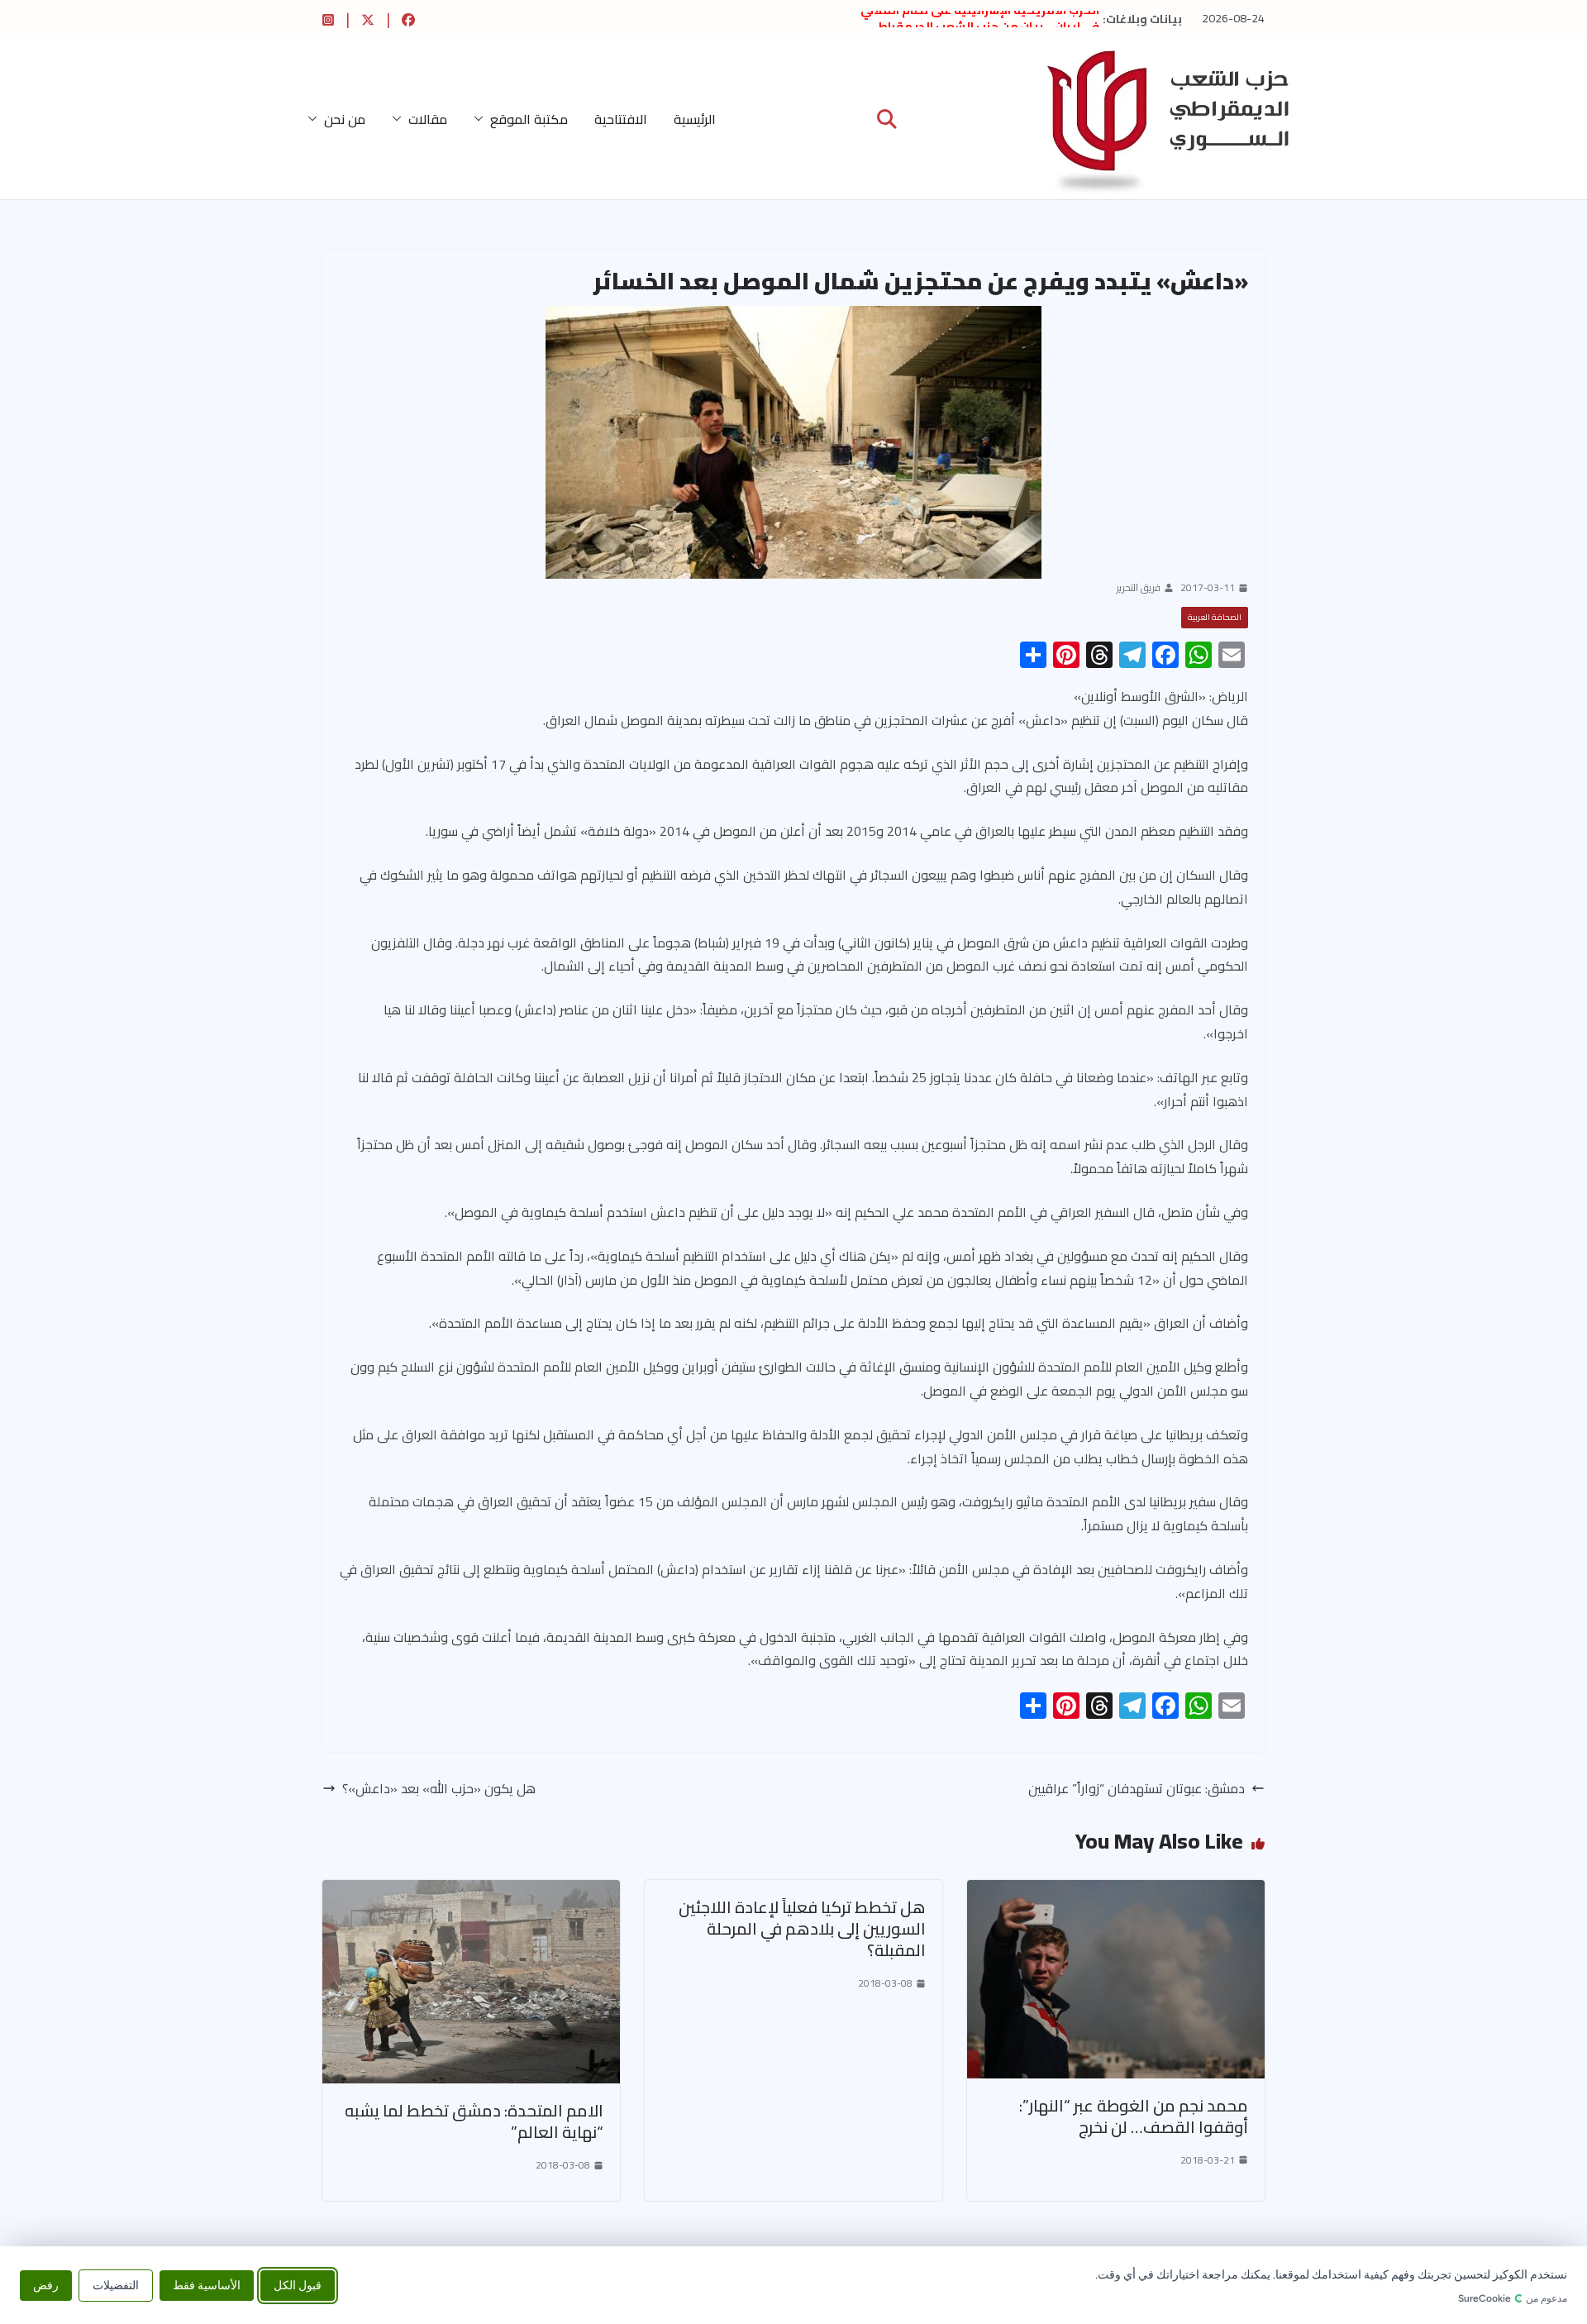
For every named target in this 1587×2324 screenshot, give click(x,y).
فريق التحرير (1139, 588)
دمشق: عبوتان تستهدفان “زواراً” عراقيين (1137, 1789)
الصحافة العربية (1215, 617)
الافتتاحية (621, 119)
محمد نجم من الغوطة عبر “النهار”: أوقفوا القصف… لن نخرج (1134, 2116)
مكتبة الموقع (529, 119)
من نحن (345, 119)
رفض (46, 2285)
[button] (482, 119)
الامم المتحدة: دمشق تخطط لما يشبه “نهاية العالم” (474, 2121)
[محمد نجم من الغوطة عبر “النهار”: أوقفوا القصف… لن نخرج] (1116, 1892)
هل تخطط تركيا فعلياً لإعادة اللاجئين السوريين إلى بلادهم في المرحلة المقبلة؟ (802, 1928)
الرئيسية (695, 119)
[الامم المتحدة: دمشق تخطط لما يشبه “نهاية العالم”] (471, 1892)
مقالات (428, 119)
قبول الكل (298, 2285)
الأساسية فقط (207, 2285)
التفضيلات (116, 2285)
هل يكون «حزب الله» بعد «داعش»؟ (439, 1789)
